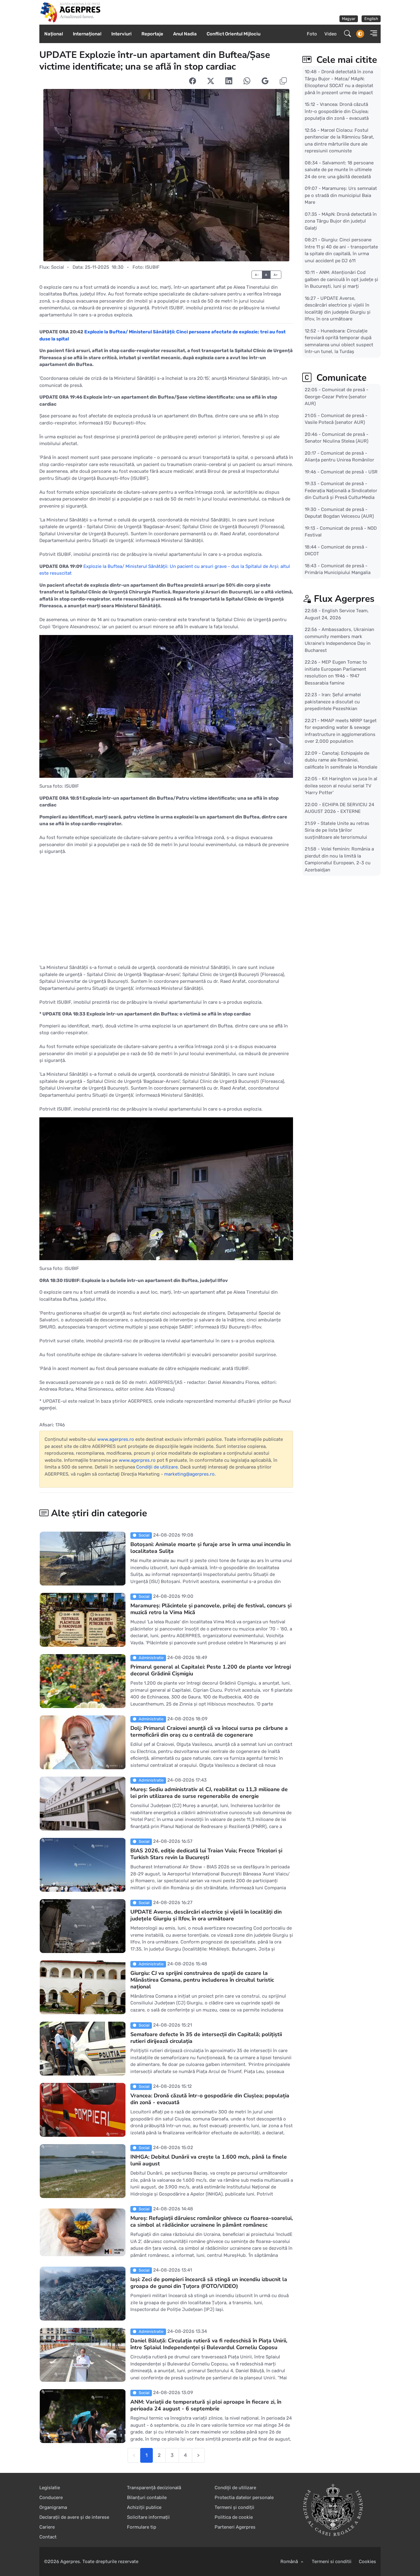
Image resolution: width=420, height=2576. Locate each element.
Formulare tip (142, 2527)
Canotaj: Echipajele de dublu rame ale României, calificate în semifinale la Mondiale (341, 760)
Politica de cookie (234, 2517)
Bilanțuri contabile (147, 2498)
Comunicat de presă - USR (349, 472)
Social (57, 267)
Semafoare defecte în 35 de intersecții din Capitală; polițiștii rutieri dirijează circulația (206, 2038)
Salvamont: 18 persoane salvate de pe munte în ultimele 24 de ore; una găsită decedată (339, 169)
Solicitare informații (148, 2517)
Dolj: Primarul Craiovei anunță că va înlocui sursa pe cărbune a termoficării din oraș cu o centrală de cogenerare (209, 1731)
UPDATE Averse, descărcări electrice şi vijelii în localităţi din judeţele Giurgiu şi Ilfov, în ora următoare (206, 1915)
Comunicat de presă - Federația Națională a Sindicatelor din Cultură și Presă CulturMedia (341, 490)
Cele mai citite (345, 60)
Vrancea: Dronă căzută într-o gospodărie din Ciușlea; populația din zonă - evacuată (210, 2099)
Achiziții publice (144, 2507)
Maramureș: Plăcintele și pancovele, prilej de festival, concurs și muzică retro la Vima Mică (211, 1609)
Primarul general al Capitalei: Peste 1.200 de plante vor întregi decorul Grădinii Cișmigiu (211, 1670)
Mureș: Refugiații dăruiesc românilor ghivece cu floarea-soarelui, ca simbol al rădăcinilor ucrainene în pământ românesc (212, 2221)
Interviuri (121, 34)
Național (54, 34)
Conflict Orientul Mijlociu (234, 34)
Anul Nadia (185, 34)
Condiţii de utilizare (157, 1467)
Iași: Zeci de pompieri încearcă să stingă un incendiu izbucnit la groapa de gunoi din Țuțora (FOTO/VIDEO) (209, 2283)
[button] (372, 34)
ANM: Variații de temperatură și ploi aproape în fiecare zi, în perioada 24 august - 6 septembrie (206, 2405)
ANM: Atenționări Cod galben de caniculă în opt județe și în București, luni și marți (341, 279)
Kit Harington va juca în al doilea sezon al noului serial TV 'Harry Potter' (341, 786)
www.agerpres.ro (116, 1439)
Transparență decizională (154, 2488)
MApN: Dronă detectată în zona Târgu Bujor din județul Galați (341, 221)
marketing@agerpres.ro (189, 1474)
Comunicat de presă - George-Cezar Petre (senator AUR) (337, 397)
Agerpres (70, 2562)
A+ (276, 275)
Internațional (87, 34)
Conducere (51, 2498)
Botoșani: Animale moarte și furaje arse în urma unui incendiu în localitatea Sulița (210, 1548)
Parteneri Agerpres (235, 2527)
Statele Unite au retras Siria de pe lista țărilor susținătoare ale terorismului (337, 830)
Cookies (367, 2562)
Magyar (349, 19)
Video (331, 34)
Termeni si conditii (332, 2562)
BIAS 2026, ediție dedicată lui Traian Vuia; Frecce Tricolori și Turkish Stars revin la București (206, 1854)
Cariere (47, 2527)
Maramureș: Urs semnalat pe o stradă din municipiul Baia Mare (341, 195)
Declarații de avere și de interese (74, 2517)
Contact (48, 2537)
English (371, 19)
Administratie (151, 1658)
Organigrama (53, 2507)
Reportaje (152, 34)
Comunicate (340, 378)
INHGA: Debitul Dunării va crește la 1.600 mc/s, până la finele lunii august (209, 2160)
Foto (312, 34)
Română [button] (290, 2562)
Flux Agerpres (344, 599)
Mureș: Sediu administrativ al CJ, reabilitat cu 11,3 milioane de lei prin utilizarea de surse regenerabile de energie (209, 1793)
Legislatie (50, 2488)
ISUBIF (152, 267)
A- (257, 275)
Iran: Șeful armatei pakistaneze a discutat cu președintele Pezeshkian (333, 702)
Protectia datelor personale (244, 2498)
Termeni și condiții (234, 2507)
